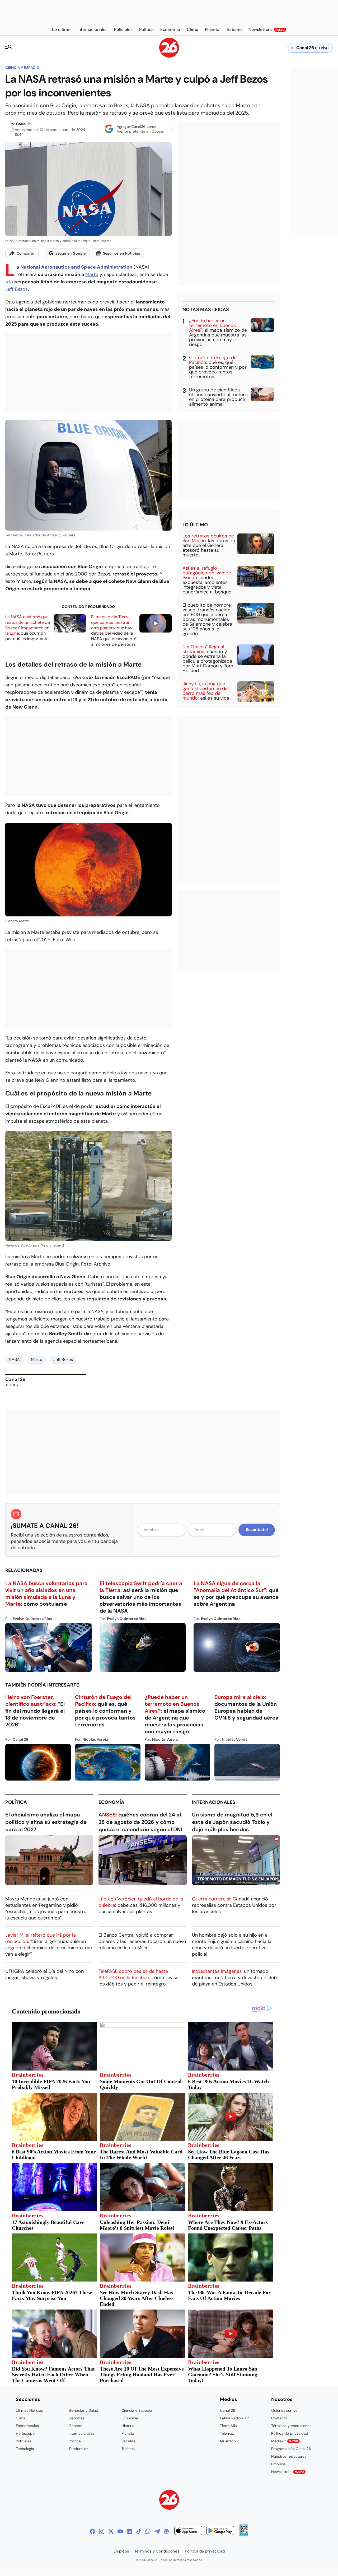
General (75, 2426)
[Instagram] (102, 2531)
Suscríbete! (257, 1530)
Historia (128, 2426)
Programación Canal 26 (291, 2449)
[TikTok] (139, 2531)
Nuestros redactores (289, 2456)
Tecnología (25, 2449)
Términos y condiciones (291, 2426)
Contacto (279, 2418)
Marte (92, 274)
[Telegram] (157, 2531)
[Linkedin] (129, 2531)
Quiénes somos (284, 2410)
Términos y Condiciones (157, 2551)
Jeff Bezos (17, 289)
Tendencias (78, 2449)
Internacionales (214, 1802)
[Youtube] (120, 2531)
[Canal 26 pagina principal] (169, 56)
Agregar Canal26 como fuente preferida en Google (140, 129)
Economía (111, 1802)
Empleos (278, 2464)
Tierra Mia (228, 2426)
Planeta (128, 2433)
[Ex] (111, 2531)
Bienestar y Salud (83, 2410)
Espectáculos (27, 2426)
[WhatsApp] (148, 2531)
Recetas (128, 2441)
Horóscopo (25, 2433)
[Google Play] (220, 2531)
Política (16, 1802)
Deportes (77, 2418)
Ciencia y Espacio (22, 68)
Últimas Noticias (29, 2410)
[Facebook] (92, 2531)
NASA (14, 1359)
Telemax (227, 2433)
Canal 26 (24, 124)
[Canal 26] (169, 2501)
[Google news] (166, 2531)
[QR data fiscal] (244, 2535)
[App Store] (188, 2531)
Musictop (228, 2441)
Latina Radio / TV (234, 2418)
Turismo (128, 2449)
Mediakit (285, 2441)
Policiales (24, 2441)
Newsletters (288, 2472)
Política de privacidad (290, 2433)
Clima (21, 2418)
